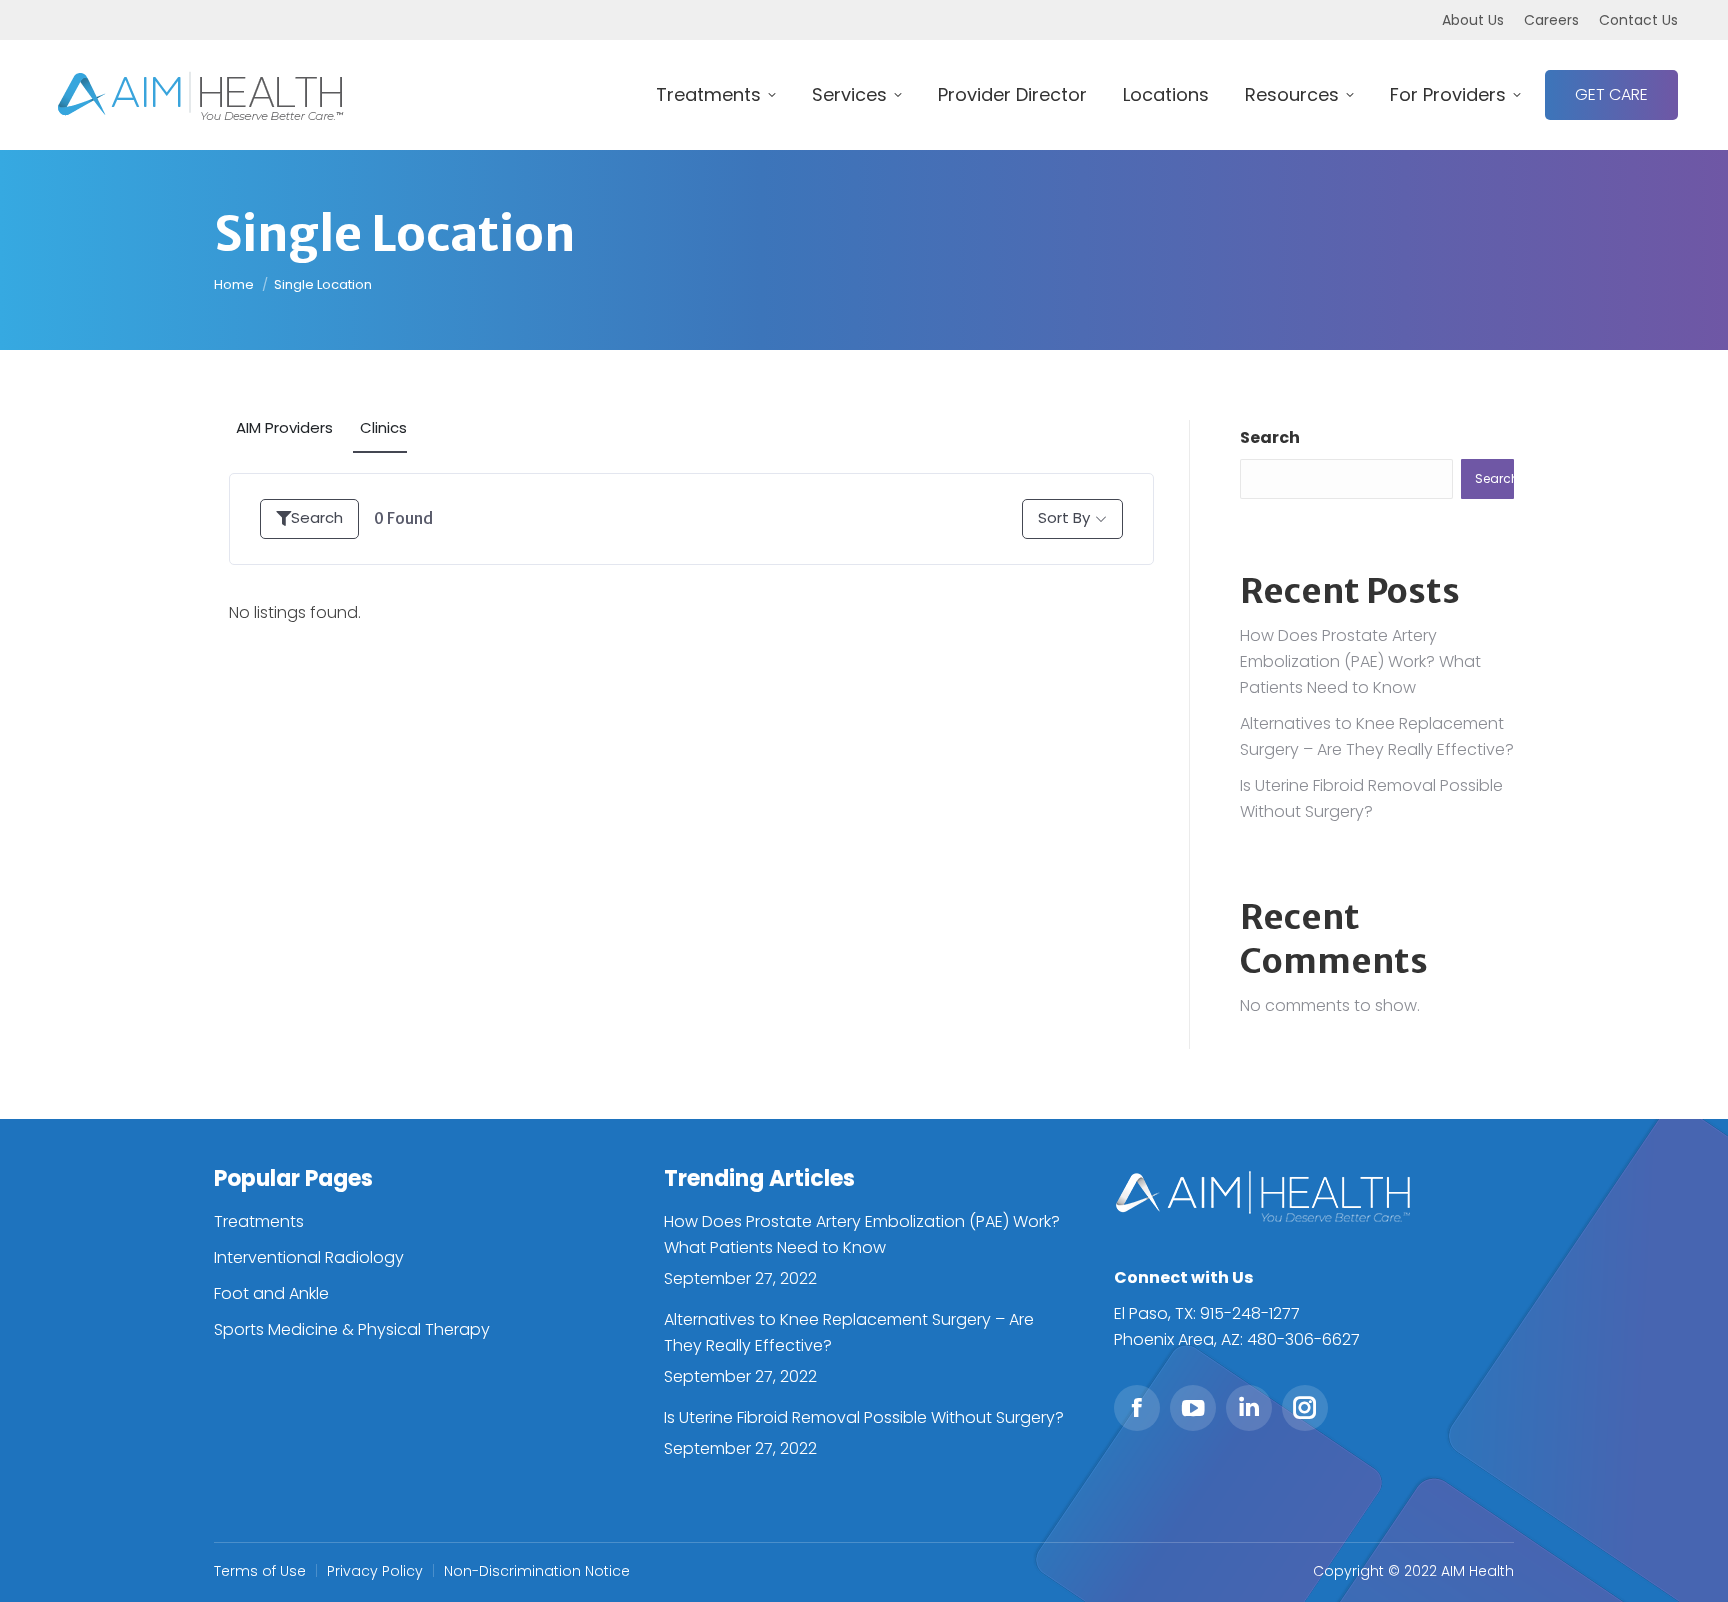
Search (317, 517)
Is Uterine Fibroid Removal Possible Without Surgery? (864, 1417)
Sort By (1064, 517)
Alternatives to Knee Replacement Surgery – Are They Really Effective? (849, 1332)
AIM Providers (284, 427)
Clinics (383, 427)
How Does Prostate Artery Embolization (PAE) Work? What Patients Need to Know (1360, 661)
